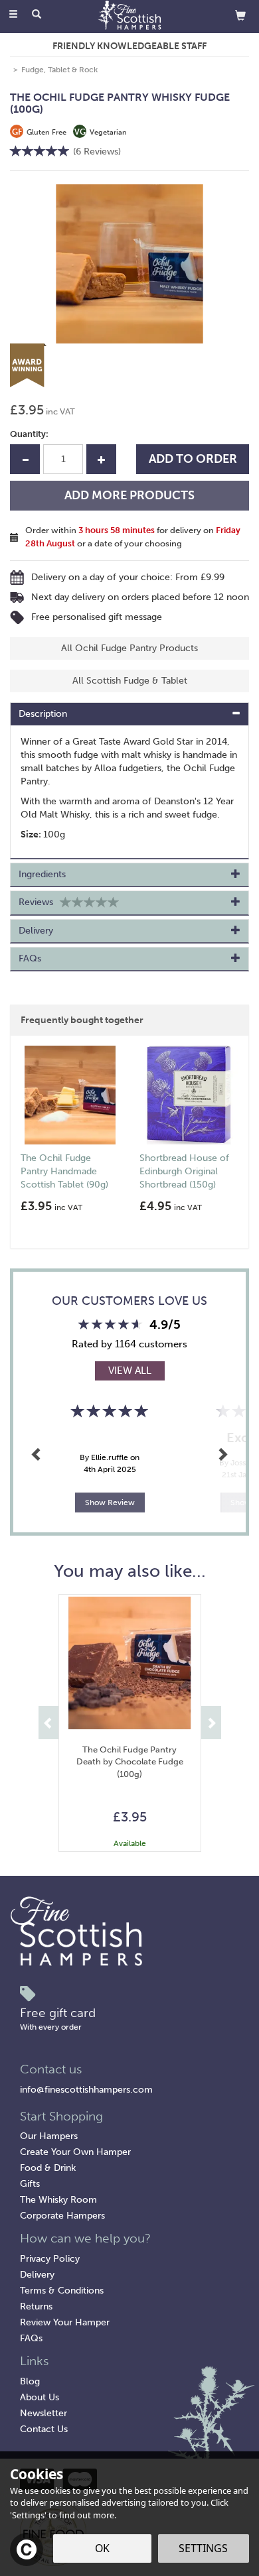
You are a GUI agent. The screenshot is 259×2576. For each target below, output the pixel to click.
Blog (30, 2381)
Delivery (37, 2275)
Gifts (30, 2184)
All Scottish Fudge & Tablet (130, 681)
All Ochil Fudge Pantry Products (129, 648)
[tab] (129, 714)
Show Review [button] (110, 1503)
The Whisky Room (58, 2200)
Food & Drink (48, 2168)
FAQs (31, 2338)
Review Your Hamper (65, 2322)
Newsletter (43, 2413)
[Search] (37, 15)
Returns (36, 2306)
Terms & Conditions (62, 2291)
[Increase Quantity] (101, 459)
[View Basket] (240, 15)
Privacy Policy (50, 2259)
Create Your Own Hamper (75, 2152)
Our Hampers (49, 2136)
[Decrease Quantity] (25, 459)
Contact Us (44, 2429)
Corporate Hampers (62, 2216)
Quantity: (29, 434)
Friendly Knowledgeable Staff (129, 46)
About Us (40, 2397)
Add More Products (129, 495)
